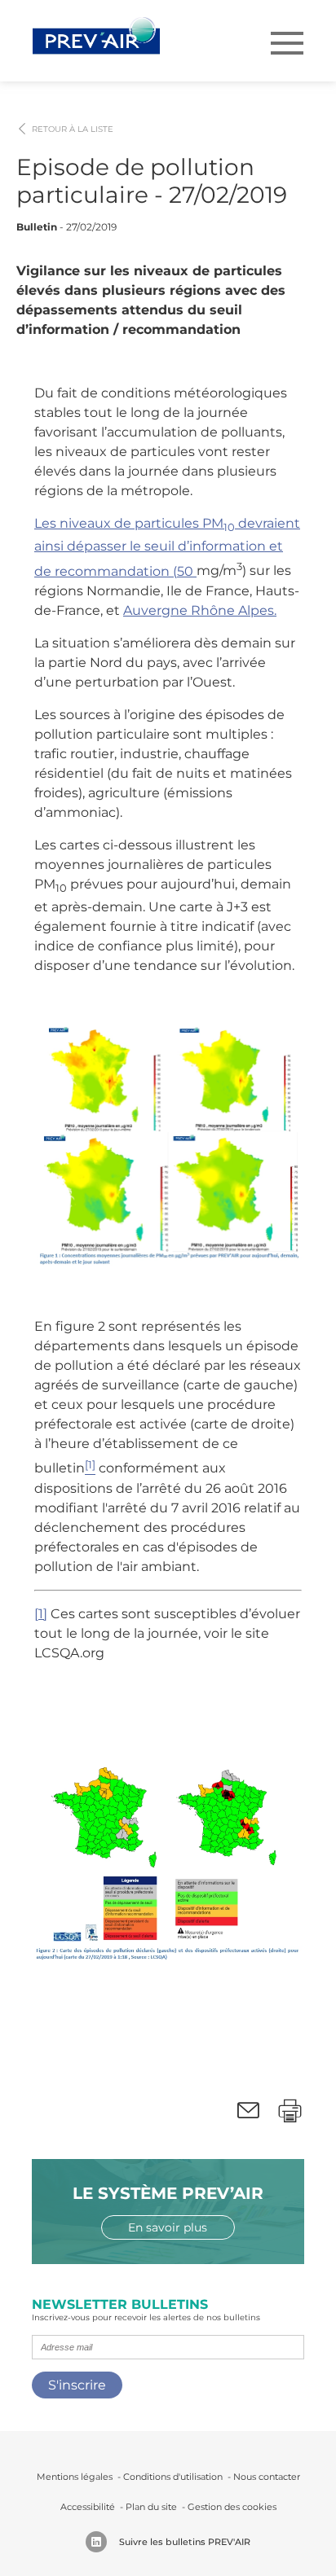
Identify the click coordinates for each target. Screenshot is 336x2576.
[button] (248, 2111)
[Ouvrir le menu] (287, 43)
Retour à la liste (73, 129)
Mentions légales (75, 2477)
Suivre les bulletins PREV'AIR (185, 2542)
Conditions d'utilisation (173, 2477)
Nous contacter (267, 2477)
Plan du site (151, 2507)
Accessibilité (88, 2507)
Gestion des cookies (232, 2507)
